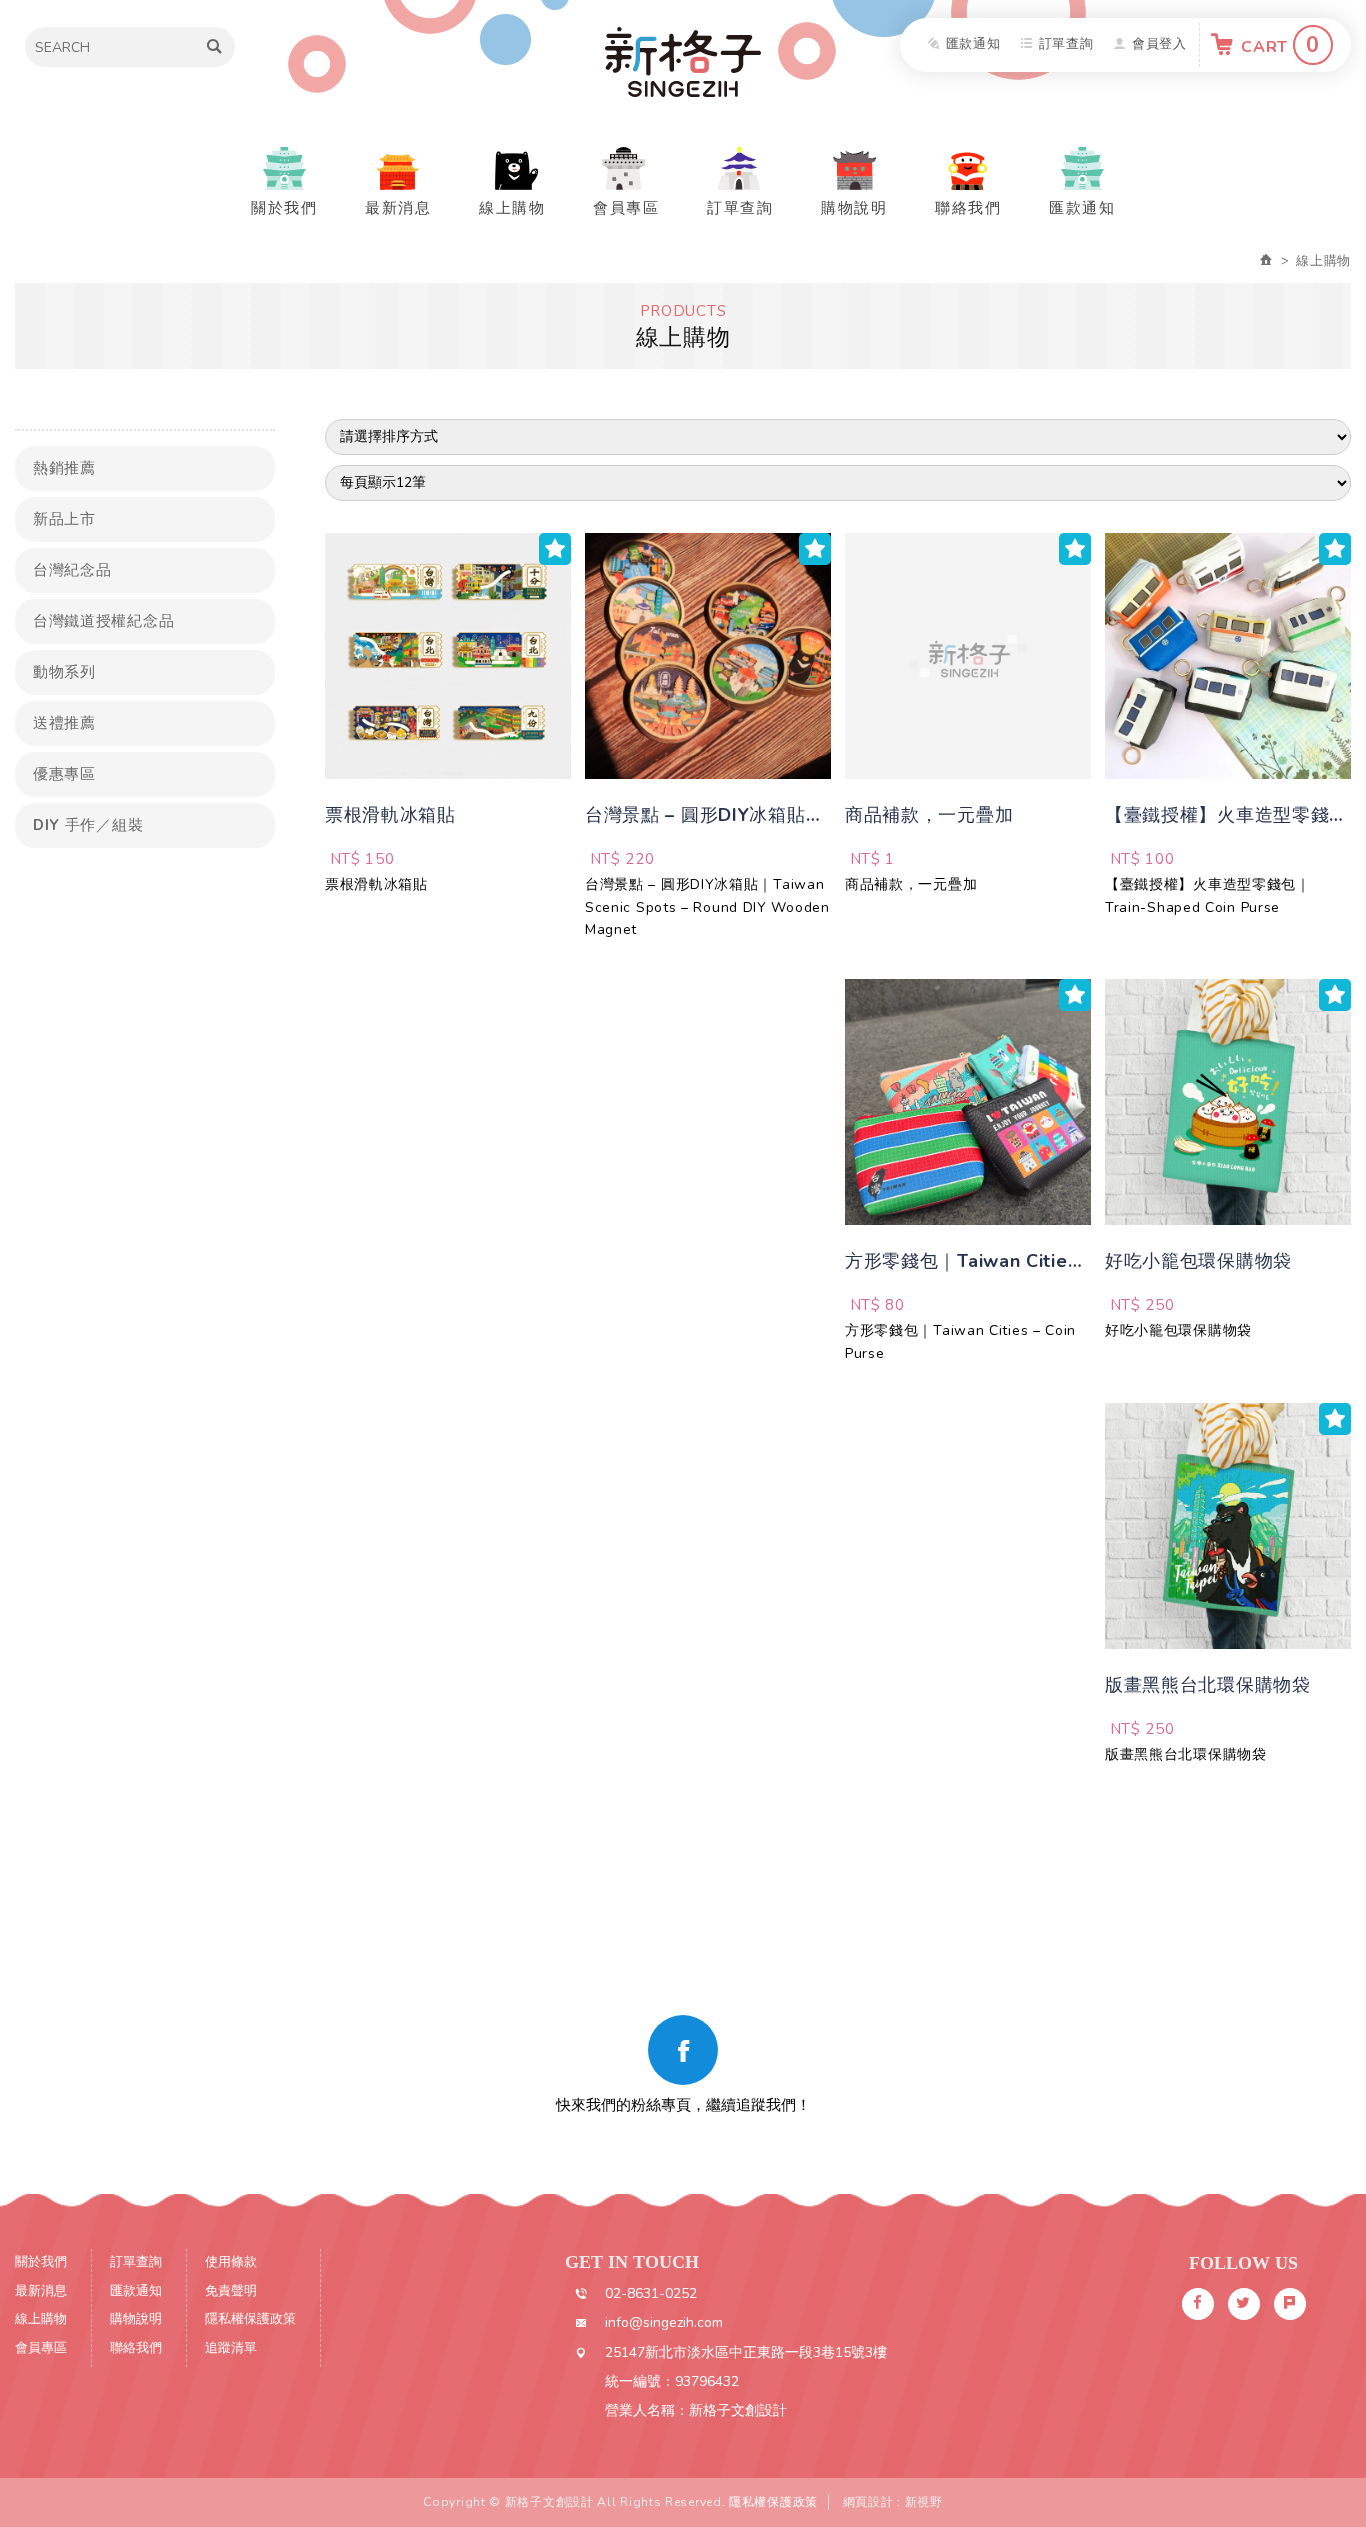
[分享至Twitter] (1244, 2304)
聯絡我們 (968, 208)
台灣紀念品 (72, 570)
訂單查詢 (1066, 44)
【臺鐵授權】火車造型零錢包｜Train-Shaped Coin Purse (1208, 895)
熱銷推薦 (64, 468)
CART (1280, 45)
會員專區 (626, 208)
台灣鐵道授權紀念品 (103, 621)
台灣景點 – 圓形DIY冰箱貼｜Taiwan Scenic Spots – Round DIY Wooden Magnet (707, 907)
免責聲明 (231, 2291)
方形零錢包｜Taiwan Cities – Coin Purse (960, 1341)
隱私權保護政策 (250, 2319)
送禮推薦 (64, 723)
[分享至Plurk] (1290, 2304)
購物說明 (854, 208)
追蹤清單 (231, 2348)
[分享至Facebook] (1198, 2304)
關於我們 (284, 208)
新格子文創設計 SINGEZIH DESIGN (683, 62)
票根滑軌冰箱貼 (376, 884)
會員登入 (1159, 44)
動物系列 (64, 672)
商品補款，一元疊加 (911, 884)
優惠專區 (64, 774)
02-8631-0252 (651, 2293)
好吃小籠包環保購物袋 (1178, 1330)
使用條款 (231, 2262)
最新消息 (398, 208)
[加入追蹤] (555, 549)
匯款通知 (973, 44)
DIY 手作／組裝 (88, 825)
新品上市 (64, 519)
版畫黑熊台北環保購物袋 (1186, 1754)
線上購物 (512, 208)
